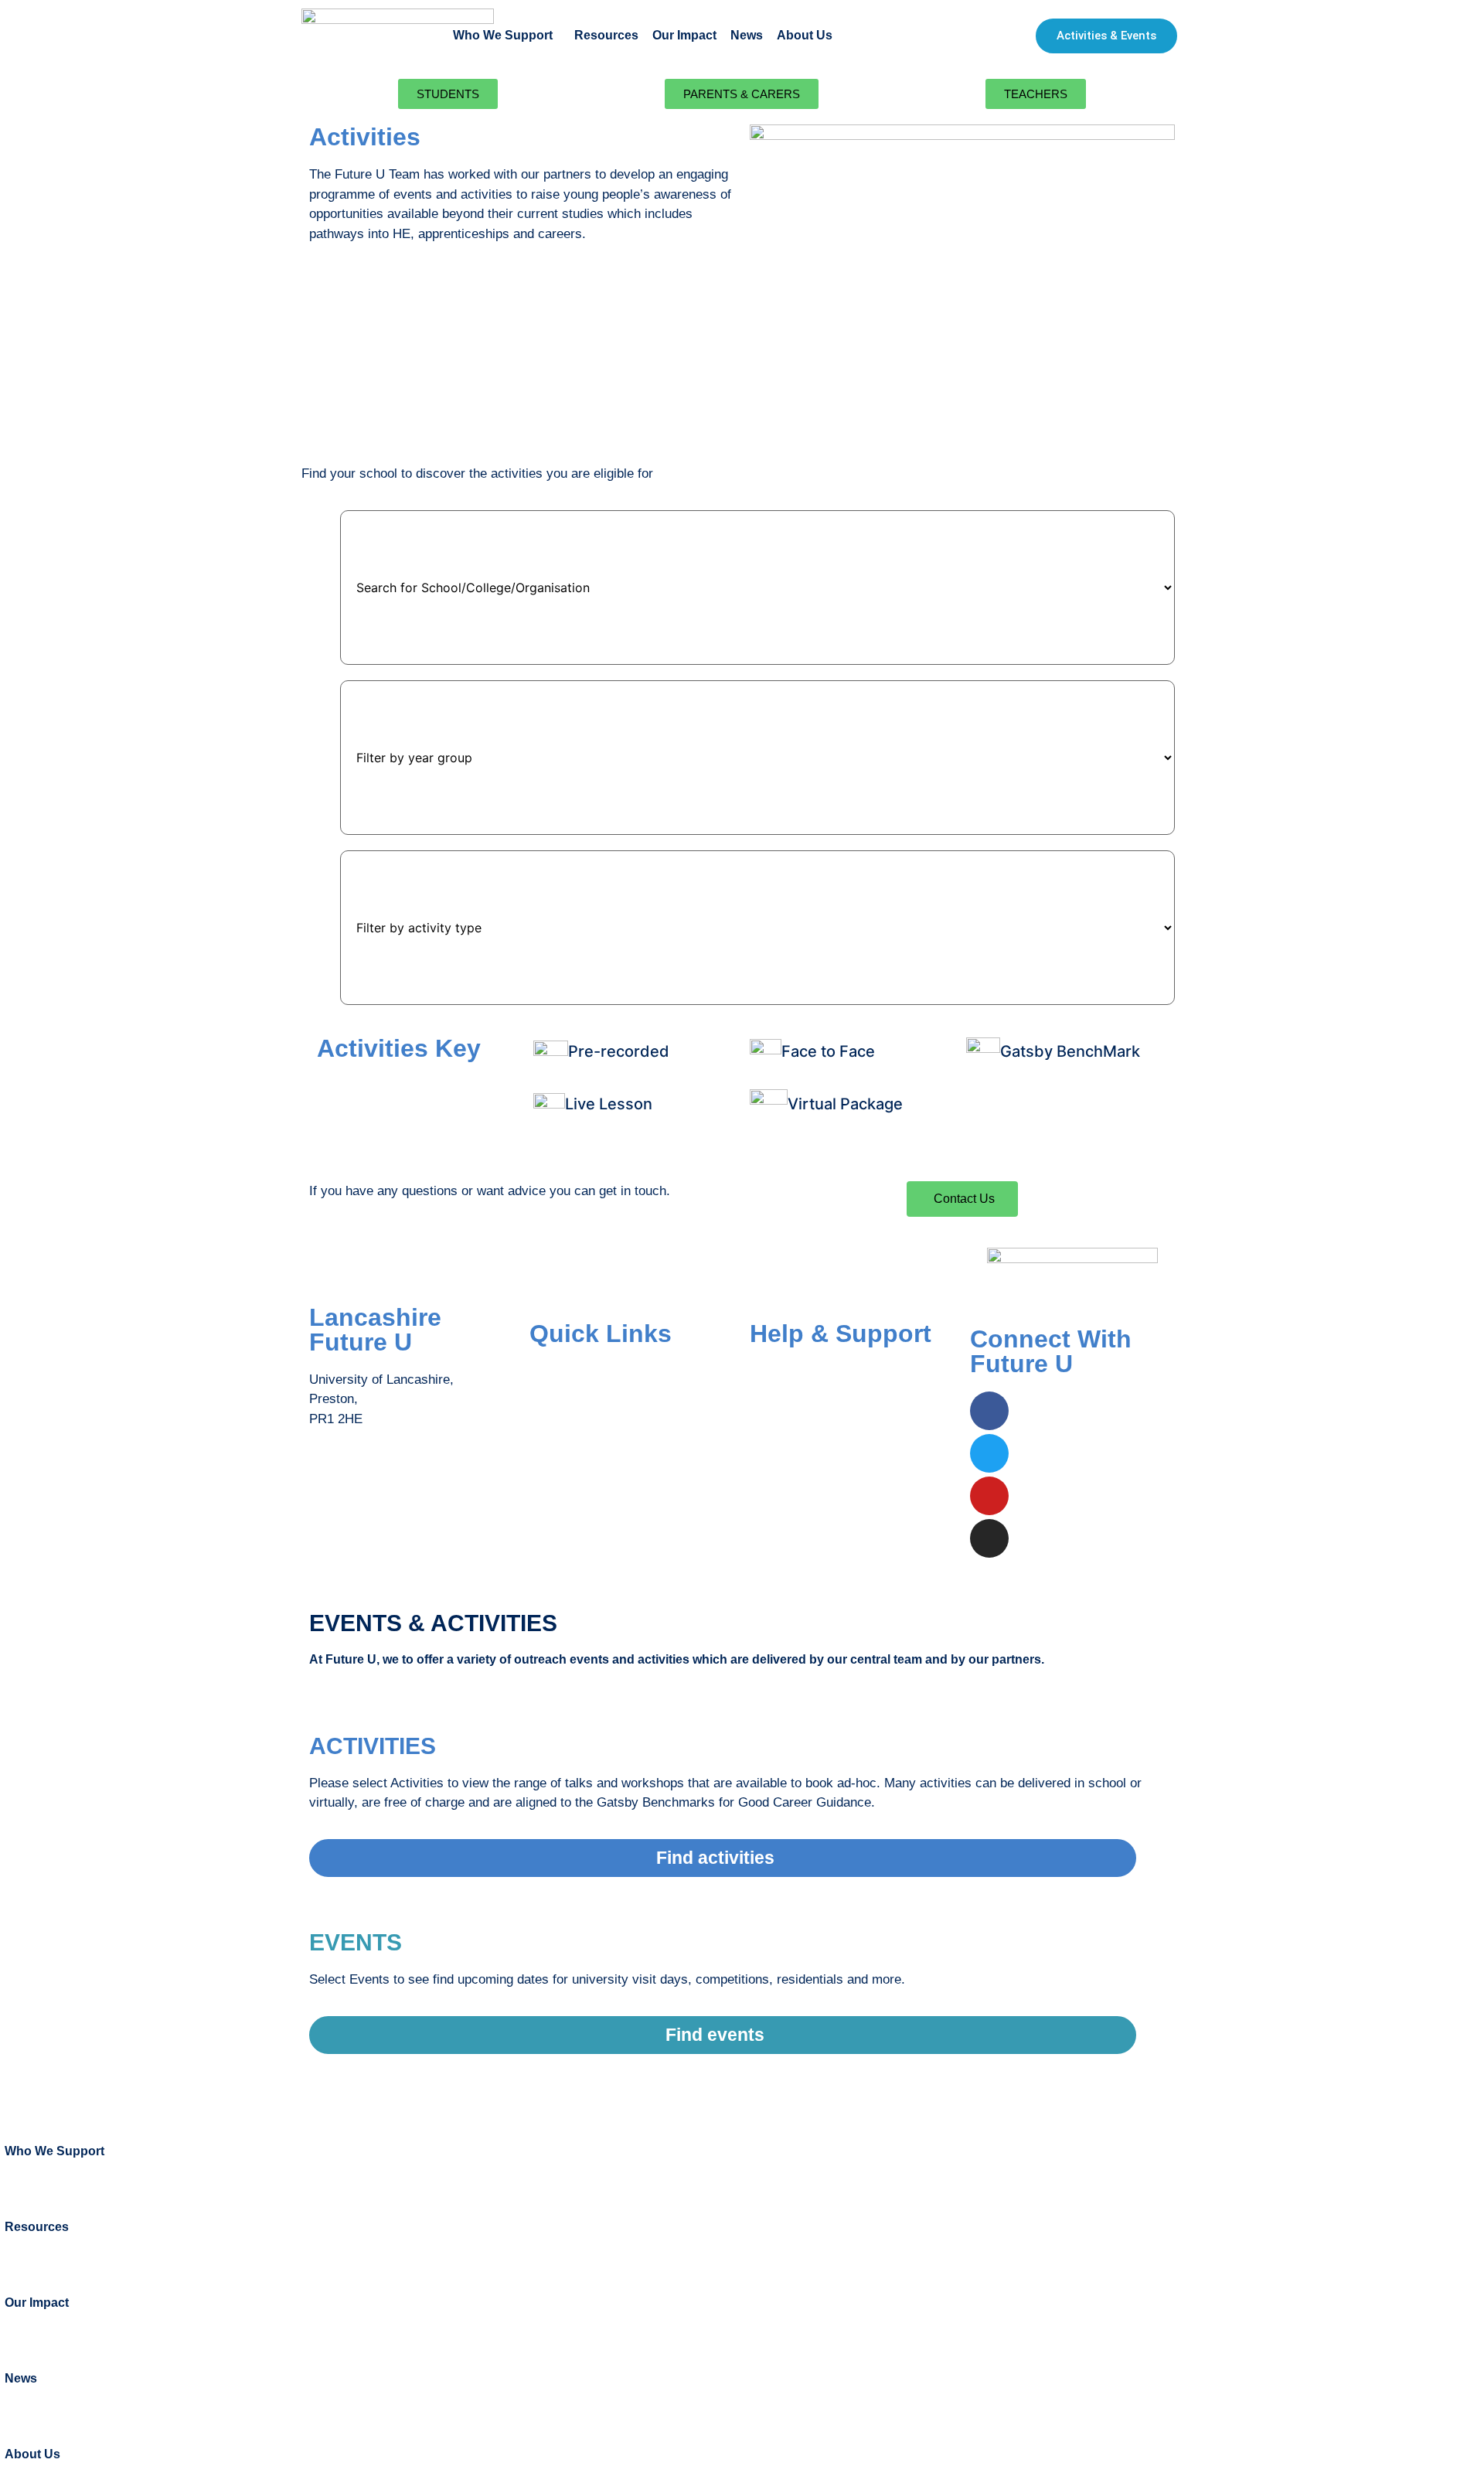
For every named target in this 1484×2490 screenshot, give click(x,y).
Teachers (556, 1433)
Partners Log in (574, 1464)
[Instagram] (989, 1538)
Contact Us (782, 1402)
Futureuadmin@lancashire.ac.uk (403, 1480)
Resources (606, 35)
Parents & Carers (580, 1402)
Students (555, 1371)
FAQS (767, 1371)
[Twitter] (989, 1453)
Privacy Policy (791, 1464)
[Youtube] (989, 1496)
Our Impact (684, 35)
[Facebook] (989, 1411)
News (747, 35)
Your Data (778, 1433)
